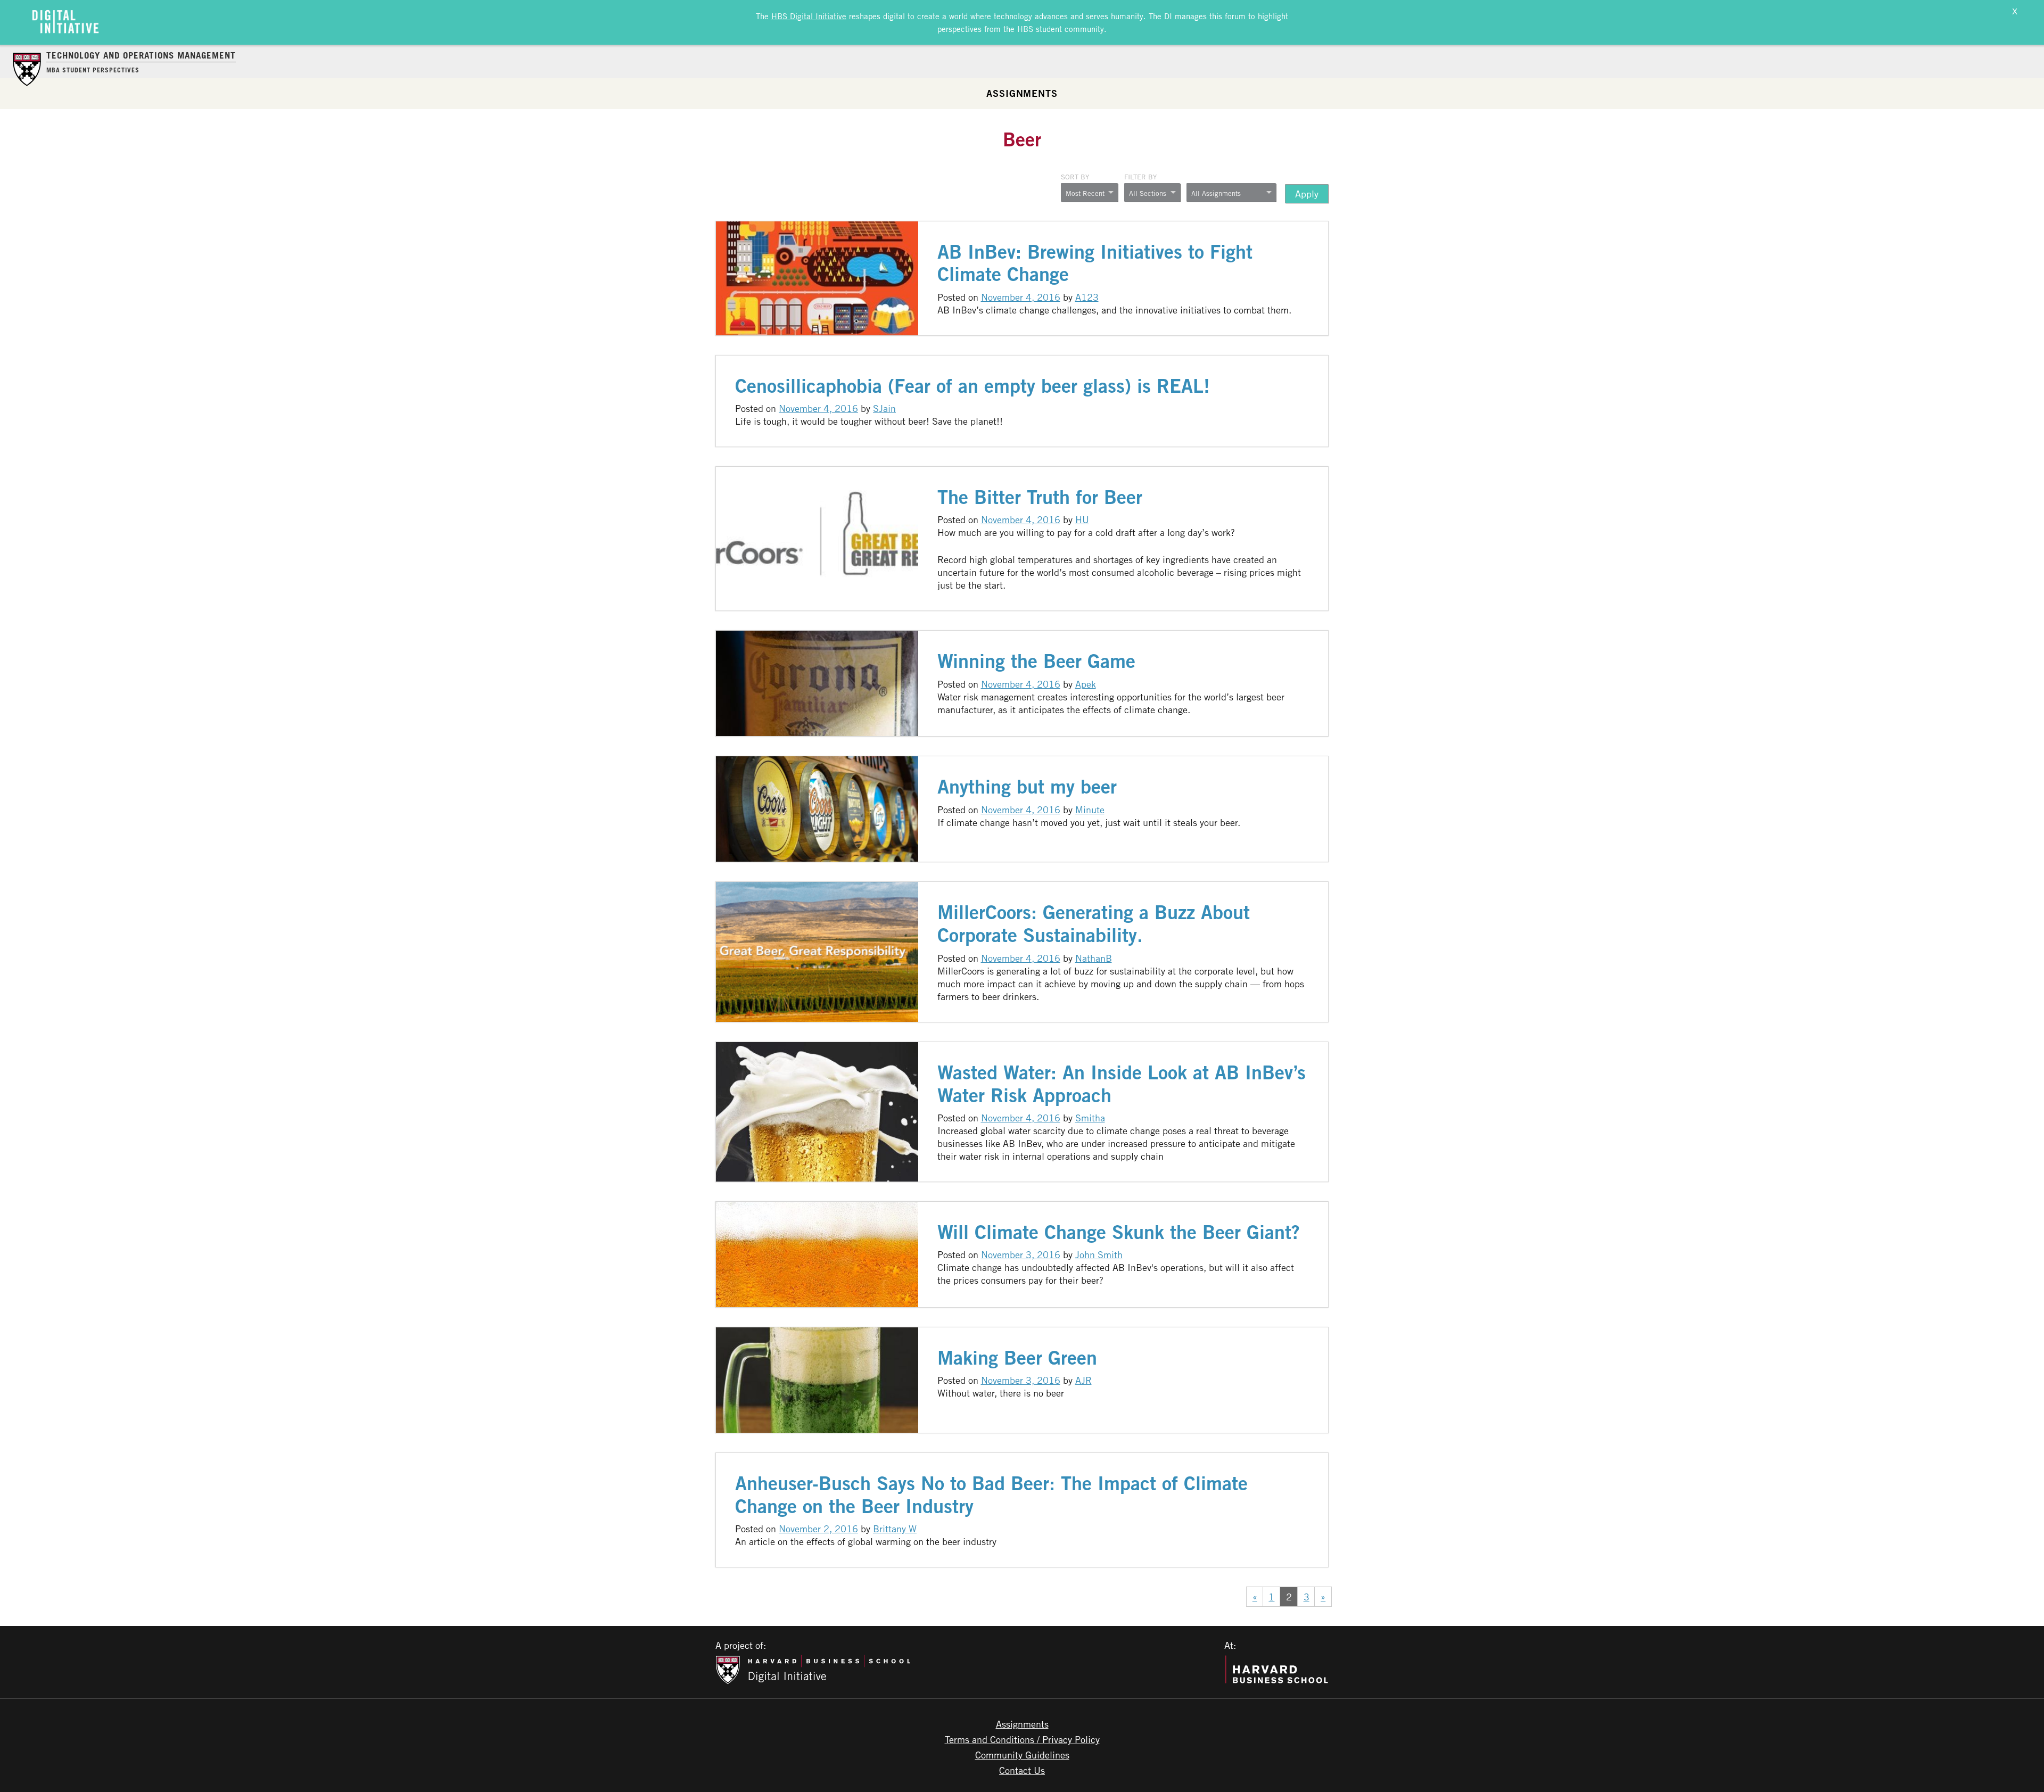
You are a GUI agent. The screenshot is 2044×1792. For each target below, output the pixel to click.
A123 (1087, 297)
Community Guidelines (1022, 1755)
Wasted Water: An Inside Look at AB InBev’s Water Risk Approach (1122, 1084)
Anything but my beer (1027, 786)
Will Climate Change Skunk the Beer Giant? (1119, 1232)
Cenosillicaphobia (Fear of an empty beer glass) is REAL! (972, 386)
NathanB (1094, 958)
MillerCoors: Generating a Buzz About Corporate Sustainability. (1094, 923)
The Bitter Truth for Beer (1040, 497)
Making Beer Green (1017, 1357)
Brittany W (895, 1529)
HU (1082, 519)
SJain (884, 408)
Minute (1090, 810)
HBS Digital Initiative (809, 16)
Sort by (1075, 177)
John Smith (1099, 1254)
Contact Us (1022, 1770)
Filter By (1140, 177)
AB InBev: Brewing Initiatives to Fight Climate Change (1095, 263)
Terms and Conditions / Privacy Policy (1022, 1739)
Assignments (1022, 93)
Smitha (1090, 1118)
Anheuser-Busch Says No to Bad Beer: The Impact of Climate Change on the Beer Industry (991, 1494)
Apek (1086, 684)
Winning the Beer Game (1036, 661)
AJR (1083, 1380)
